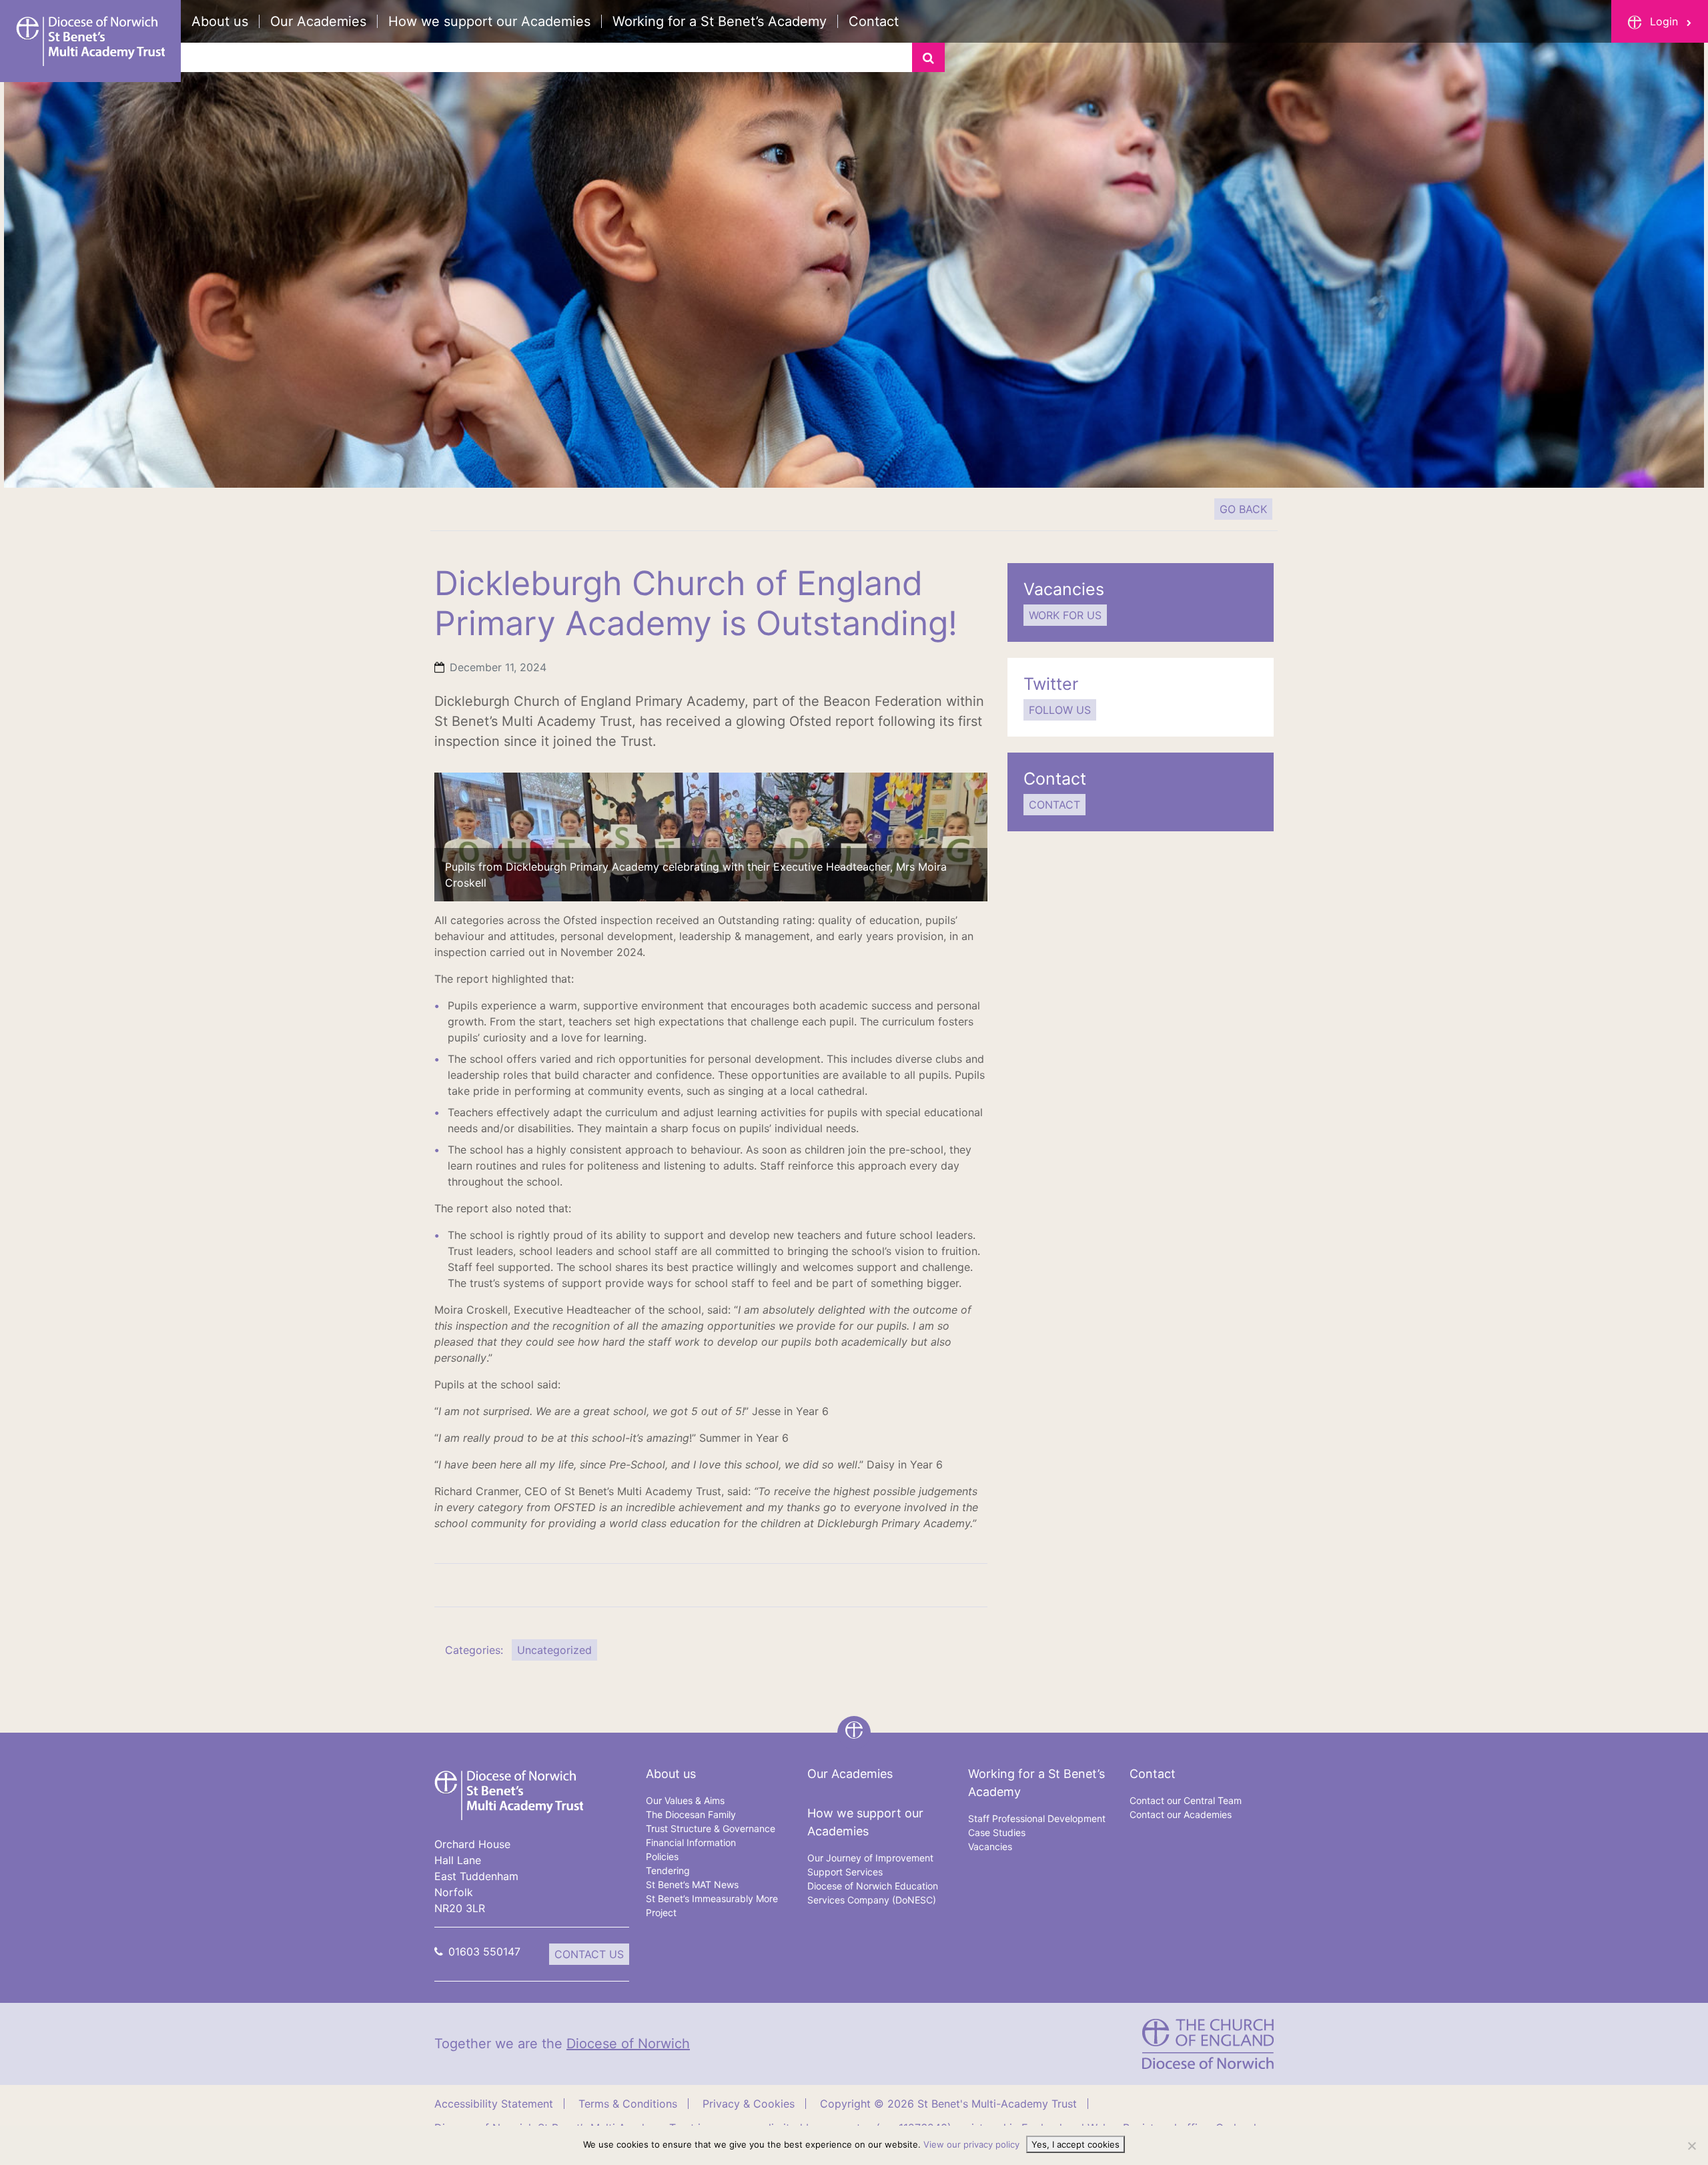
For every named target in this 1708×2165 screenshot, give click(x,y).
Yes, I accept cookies (1076, 2144)
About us (220, 21)
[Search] (928, 57)
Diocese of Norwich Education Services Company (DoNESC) (873, 1893)
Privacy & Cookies (749, 2104)
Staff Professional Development (1037, 1818)
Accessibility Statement (494, 2104)
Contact (874, 21)
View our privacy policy (971, 2144)
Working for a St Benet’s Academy (720, 21)
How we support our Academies (489, 21)
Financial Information (691, 1842)
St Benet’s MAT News (692, 1884)
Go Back (1243, 509)
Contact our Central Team (1186, 1800)
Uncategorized (554, 1650)
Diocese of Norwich (628, 2044)
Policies (662, 1856)
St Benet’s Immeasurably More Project (712, 1905)
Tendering (668, 1870)
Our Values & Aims (685, 1800)
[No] (1691, 2146)
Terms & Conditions (628, 2104)
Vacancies (990, 1846)
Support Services (845, 1872)
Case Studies (997, 1832)
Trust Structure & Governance (711, 1828)
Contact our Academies (1181, 1814)
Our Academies (318, 21)
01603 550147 (484, 1952)
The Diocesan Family (691, 1814)
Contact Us (589, 1954)
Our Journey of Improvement (870, 1858)
